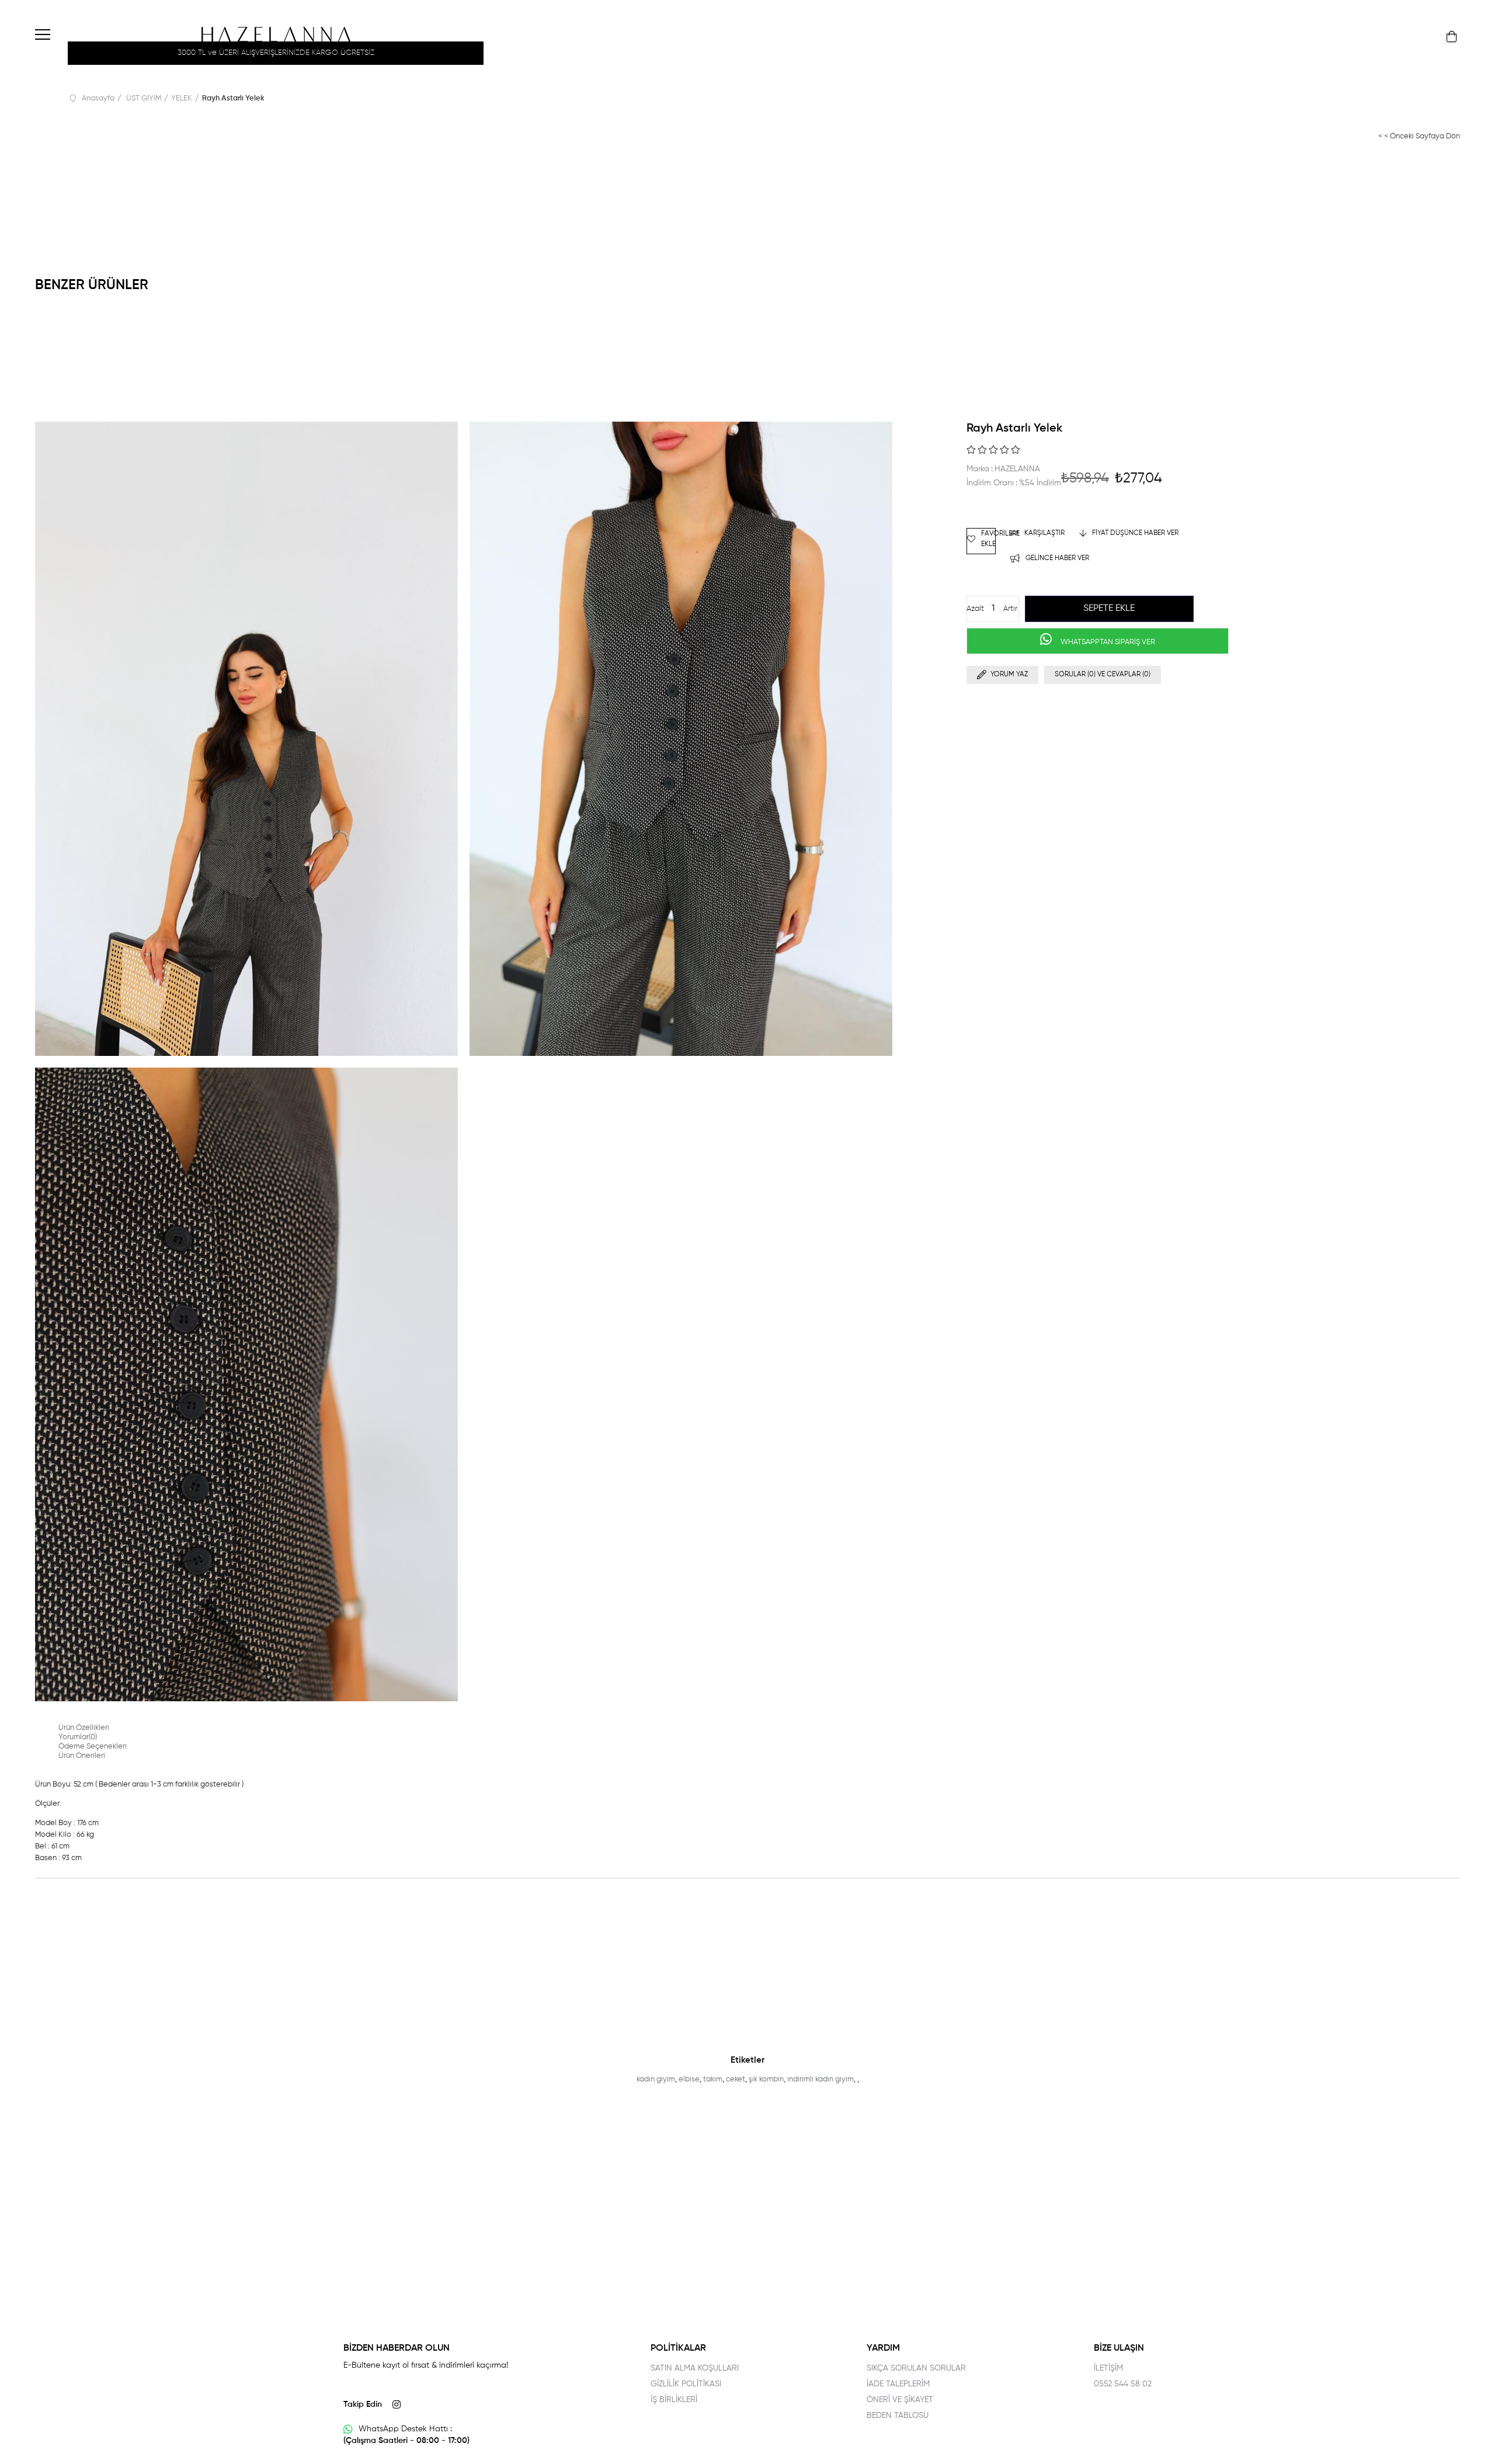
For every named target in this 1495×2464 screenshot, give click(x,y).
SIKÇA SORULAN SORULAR (916, 2368)
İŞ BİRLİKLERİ (674, 2400)
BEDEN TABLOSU (898, 2416)
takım (713, 2079)
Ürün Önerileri (82, 1756)
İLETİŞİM (1108, 2368)
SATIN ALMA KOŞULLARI (695, 2368)
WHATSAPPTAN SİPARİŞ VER (1107, 642)
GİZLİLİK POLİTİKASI (686, 2384)
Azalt (975, 609)
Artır (1010, 609)
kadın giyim (656, 2079)
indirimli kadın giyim (820, 2079)
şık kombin (766, 2079)
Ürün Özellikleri (84, 1728)
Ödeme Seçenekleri (93, 1747)
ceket (736, 2079)
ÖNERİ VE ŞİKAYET (900, 2400)
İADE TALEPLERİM (898, 2384)
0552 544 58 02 (1123, 2384)
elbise (689, 2079)
